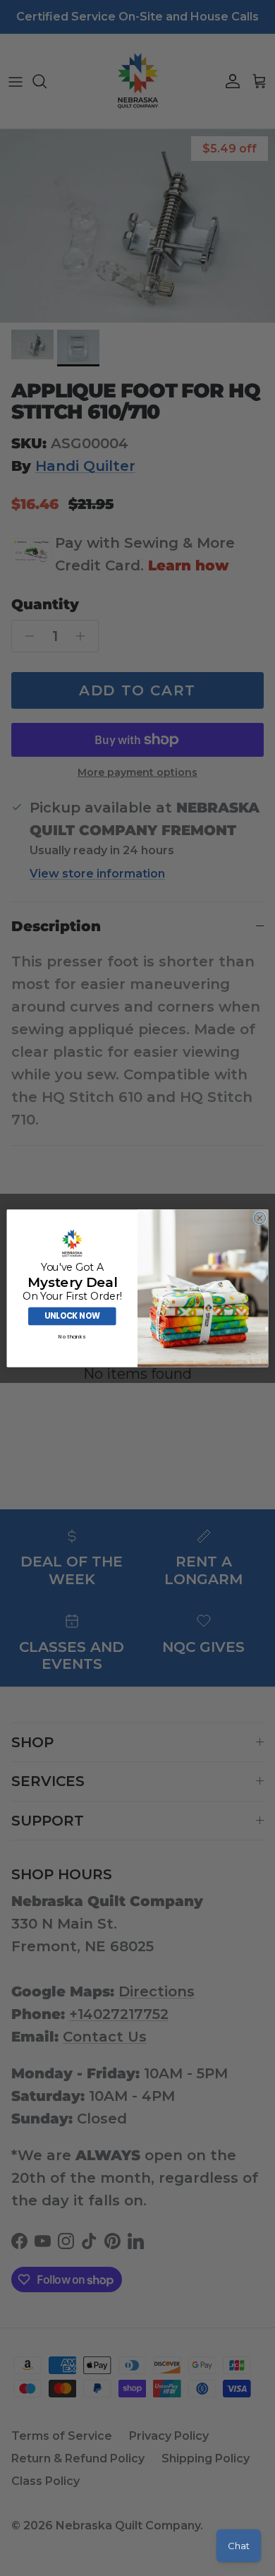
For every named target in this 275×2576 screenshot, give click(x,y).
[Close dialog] (260, 1218)
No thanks (72, 1337)
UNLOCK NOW (72, 1316)
